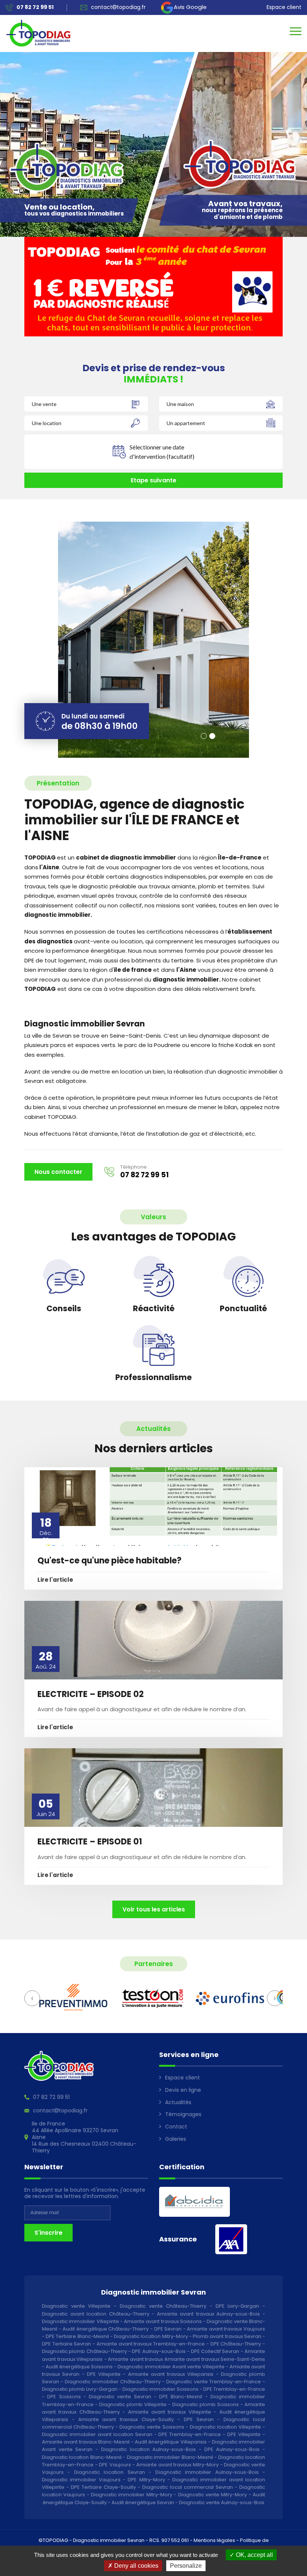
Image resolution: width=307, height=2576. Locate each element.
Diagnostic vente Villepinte (76, 2306)
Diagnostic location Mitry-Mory (151, 2336)
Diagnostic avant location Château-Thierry (96, 2314)
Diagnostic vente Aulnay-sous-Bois (222, 2502)
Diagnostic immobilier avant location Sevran (97, 2434)
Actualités (178, 2102)
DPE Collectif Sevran (215, 2351)
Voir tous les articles (154, 1909)
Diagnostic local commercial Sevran (188, 2487)
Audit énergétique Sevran (143, 2502)
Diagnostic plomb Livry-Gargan (80, 2389)
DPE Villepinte (104, 2374)
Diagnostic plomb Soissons (206, 2404)
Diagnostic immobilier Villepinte (80, 2321)
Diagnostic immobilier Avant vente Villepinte (171, 2367)
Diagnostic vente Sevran (120, 2397)
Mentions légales (214, 2540)
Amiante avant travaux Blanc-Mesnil (86, 2442)
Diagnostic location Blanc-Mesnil (82, 2457)
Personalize (186, 2566)
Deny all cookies (136, 2566)
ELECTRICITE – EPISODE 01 (90, 1842)
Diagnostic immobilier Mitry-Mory (132, 2495)
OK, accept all (254, 2555)
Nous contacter (58, 1172)
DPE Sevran (168, 2329)
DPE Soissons (64, 2397)
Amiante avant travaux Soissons (163, 2321)
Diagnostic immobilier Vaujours (81, 2480)
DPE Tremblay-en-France (234, 2389)
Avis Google (190, 7)
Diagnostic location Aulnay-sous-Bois (148, 2449)
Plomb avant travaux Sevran (227, 2336)
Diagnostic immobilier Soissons (160, 2389)
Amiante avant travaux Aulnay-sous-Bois (209, 2314)
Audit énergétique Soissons (79, 2367)
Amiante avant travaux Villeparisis (171, 2374)
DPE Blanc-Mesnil (181, 2397)
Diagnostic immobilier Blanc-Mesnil (170, 2457)
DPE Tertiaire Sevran (66, 2344)
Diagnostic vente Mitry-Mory (213, 2495)
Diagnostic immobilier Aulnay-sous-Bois (207, 2472)
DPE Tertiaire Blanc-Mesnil (77, 2336)
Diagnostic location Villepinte (225, 2427)
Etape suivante (153, 480)
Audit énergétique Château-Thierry (106, 2329)
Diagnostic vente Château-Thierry (163, 2306)
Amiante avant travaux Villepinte (170, 2412)
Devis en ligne (183, 2090)
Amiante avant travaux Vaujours (226, 2329)
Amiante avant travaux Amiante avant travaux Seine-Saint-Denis (186, 2359)
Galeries (176, 2139)
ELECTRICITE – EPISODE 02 (91, 1694)
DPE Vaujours (115, 2465)
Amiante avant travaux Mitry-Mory (177, 2465)
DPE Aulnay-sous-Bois (159, 2351)
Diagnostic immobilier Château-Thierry (113, 2382)
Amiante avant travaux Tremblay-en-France (151, 2344)
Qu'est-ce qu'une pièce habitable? (110, 1561)
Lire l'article (55, 1580)
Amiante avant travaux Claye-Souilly (126, 2419)
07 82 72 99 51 (145, 1175)
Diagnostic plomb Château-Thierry (84, 2351)
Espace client (284, 7)
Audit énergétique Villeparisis (171, 2442)
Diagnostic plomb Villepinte (133, 2404)
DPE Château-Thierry (236, 2344)
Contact (176, 2127)
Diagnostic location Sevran (110, 2472)
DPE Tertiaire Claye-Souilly (103, 2487)
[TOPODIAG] (38, 33)
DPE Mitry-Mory (146, 2480)
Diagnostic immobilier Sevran (109, 2540)
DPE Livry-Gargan (238, 2306)
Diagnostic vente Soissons (152, 2427)
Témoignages (183, 2114)
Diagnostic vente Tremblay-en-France (213, 2382)
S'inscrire (48, 2233)
